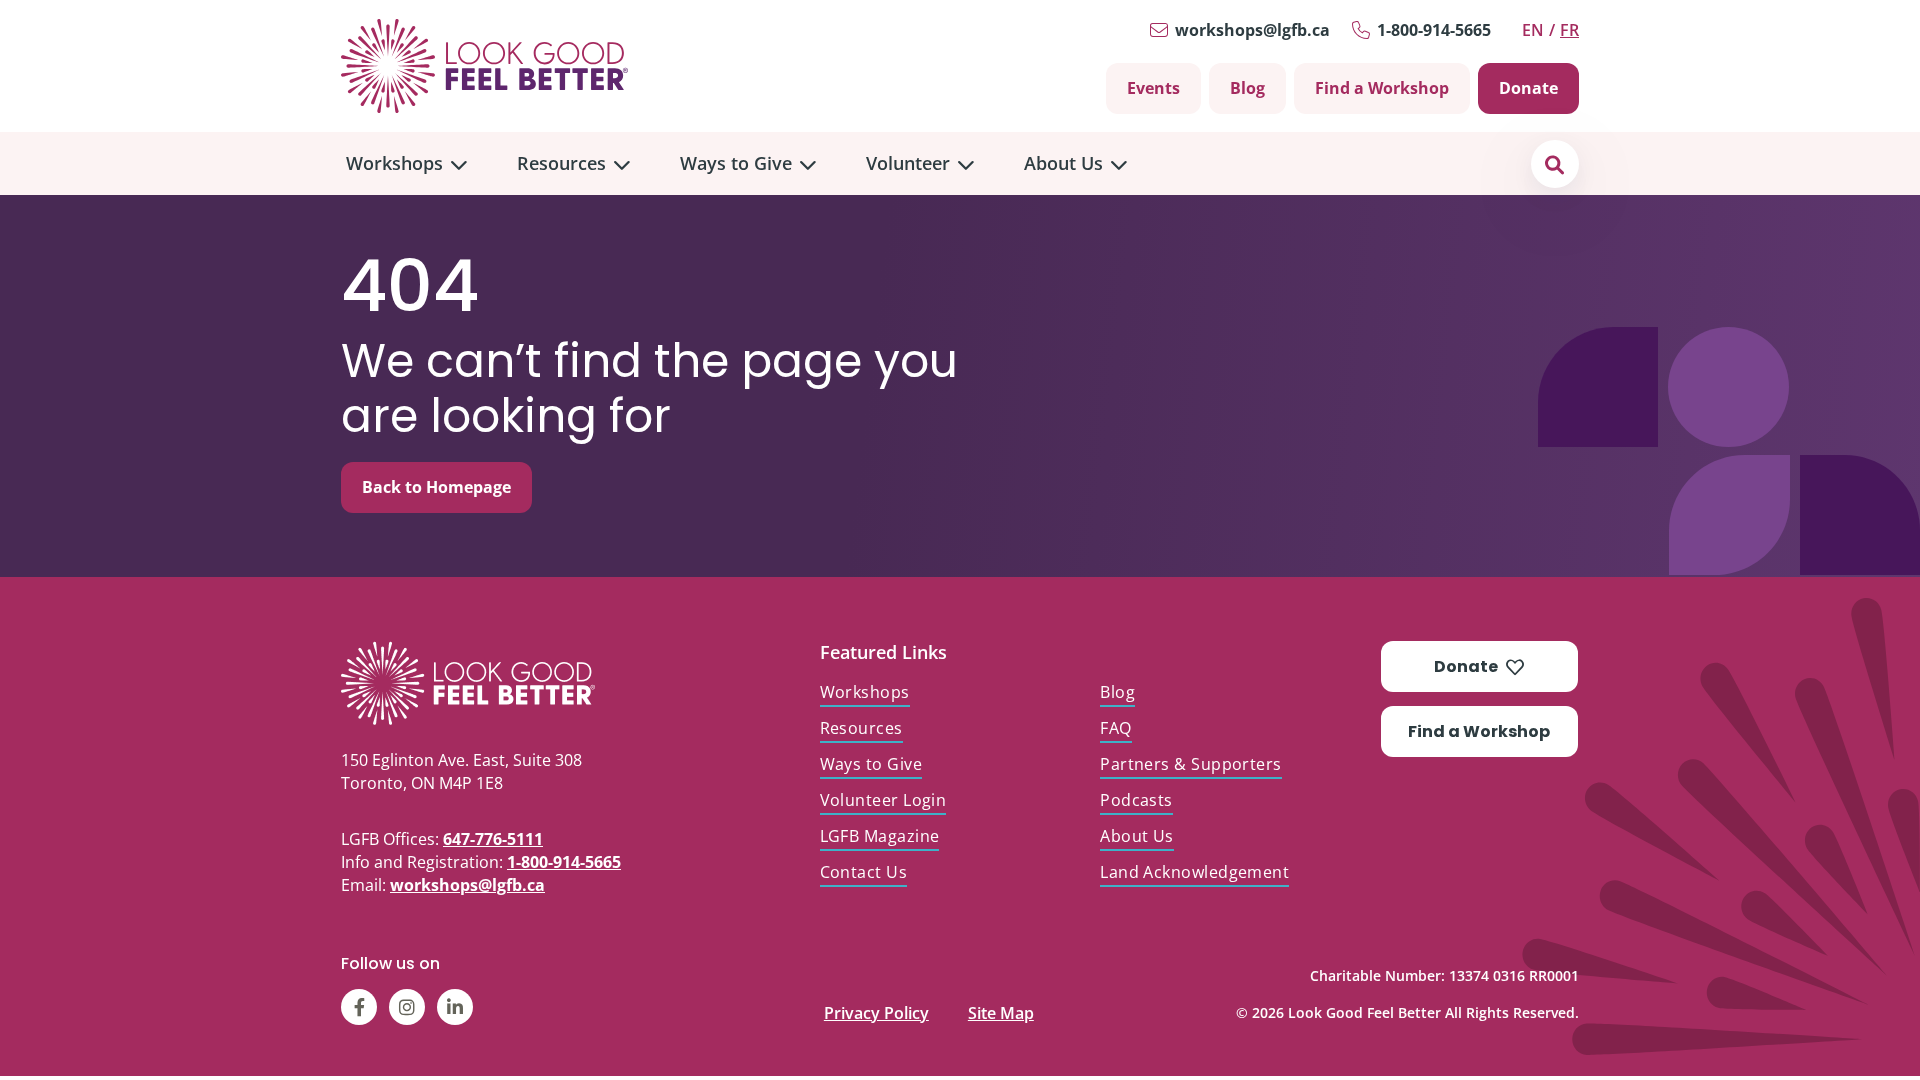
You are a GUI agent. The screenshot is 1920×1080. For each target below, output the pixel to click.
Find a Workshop (1382, 88)
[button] (1554, 163)
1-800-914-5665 (1434, 30)
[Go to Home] (484, 66)
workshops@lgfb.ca (1252, 30)
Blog (1247, 88)
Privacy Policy (876, 1008)
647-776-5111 (493, 839)
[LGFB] (514, 683)
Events (1153, 88)
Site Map (1001, 1008)
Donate (1528, 88)
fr (1569, 30)
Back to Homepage (436, 487)
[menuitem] (406, 163)
